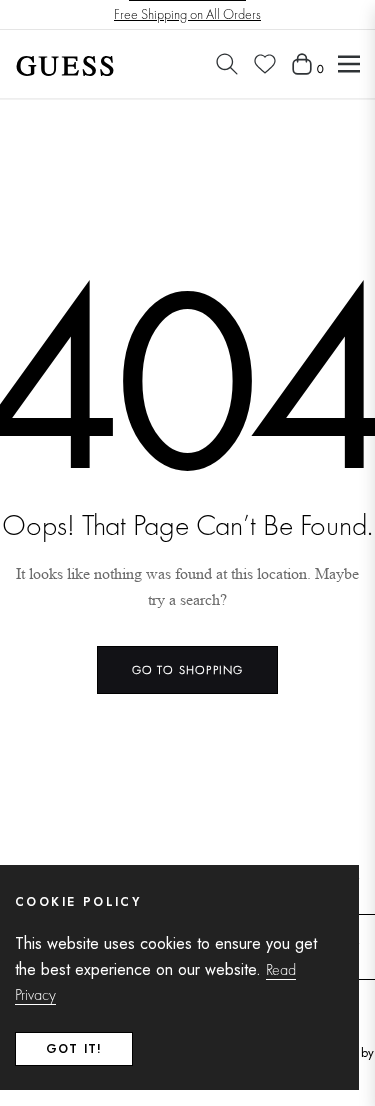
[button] (227, 64)
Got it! (74, 1049)
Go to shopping (188, 670)
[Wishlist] (265, 64)
